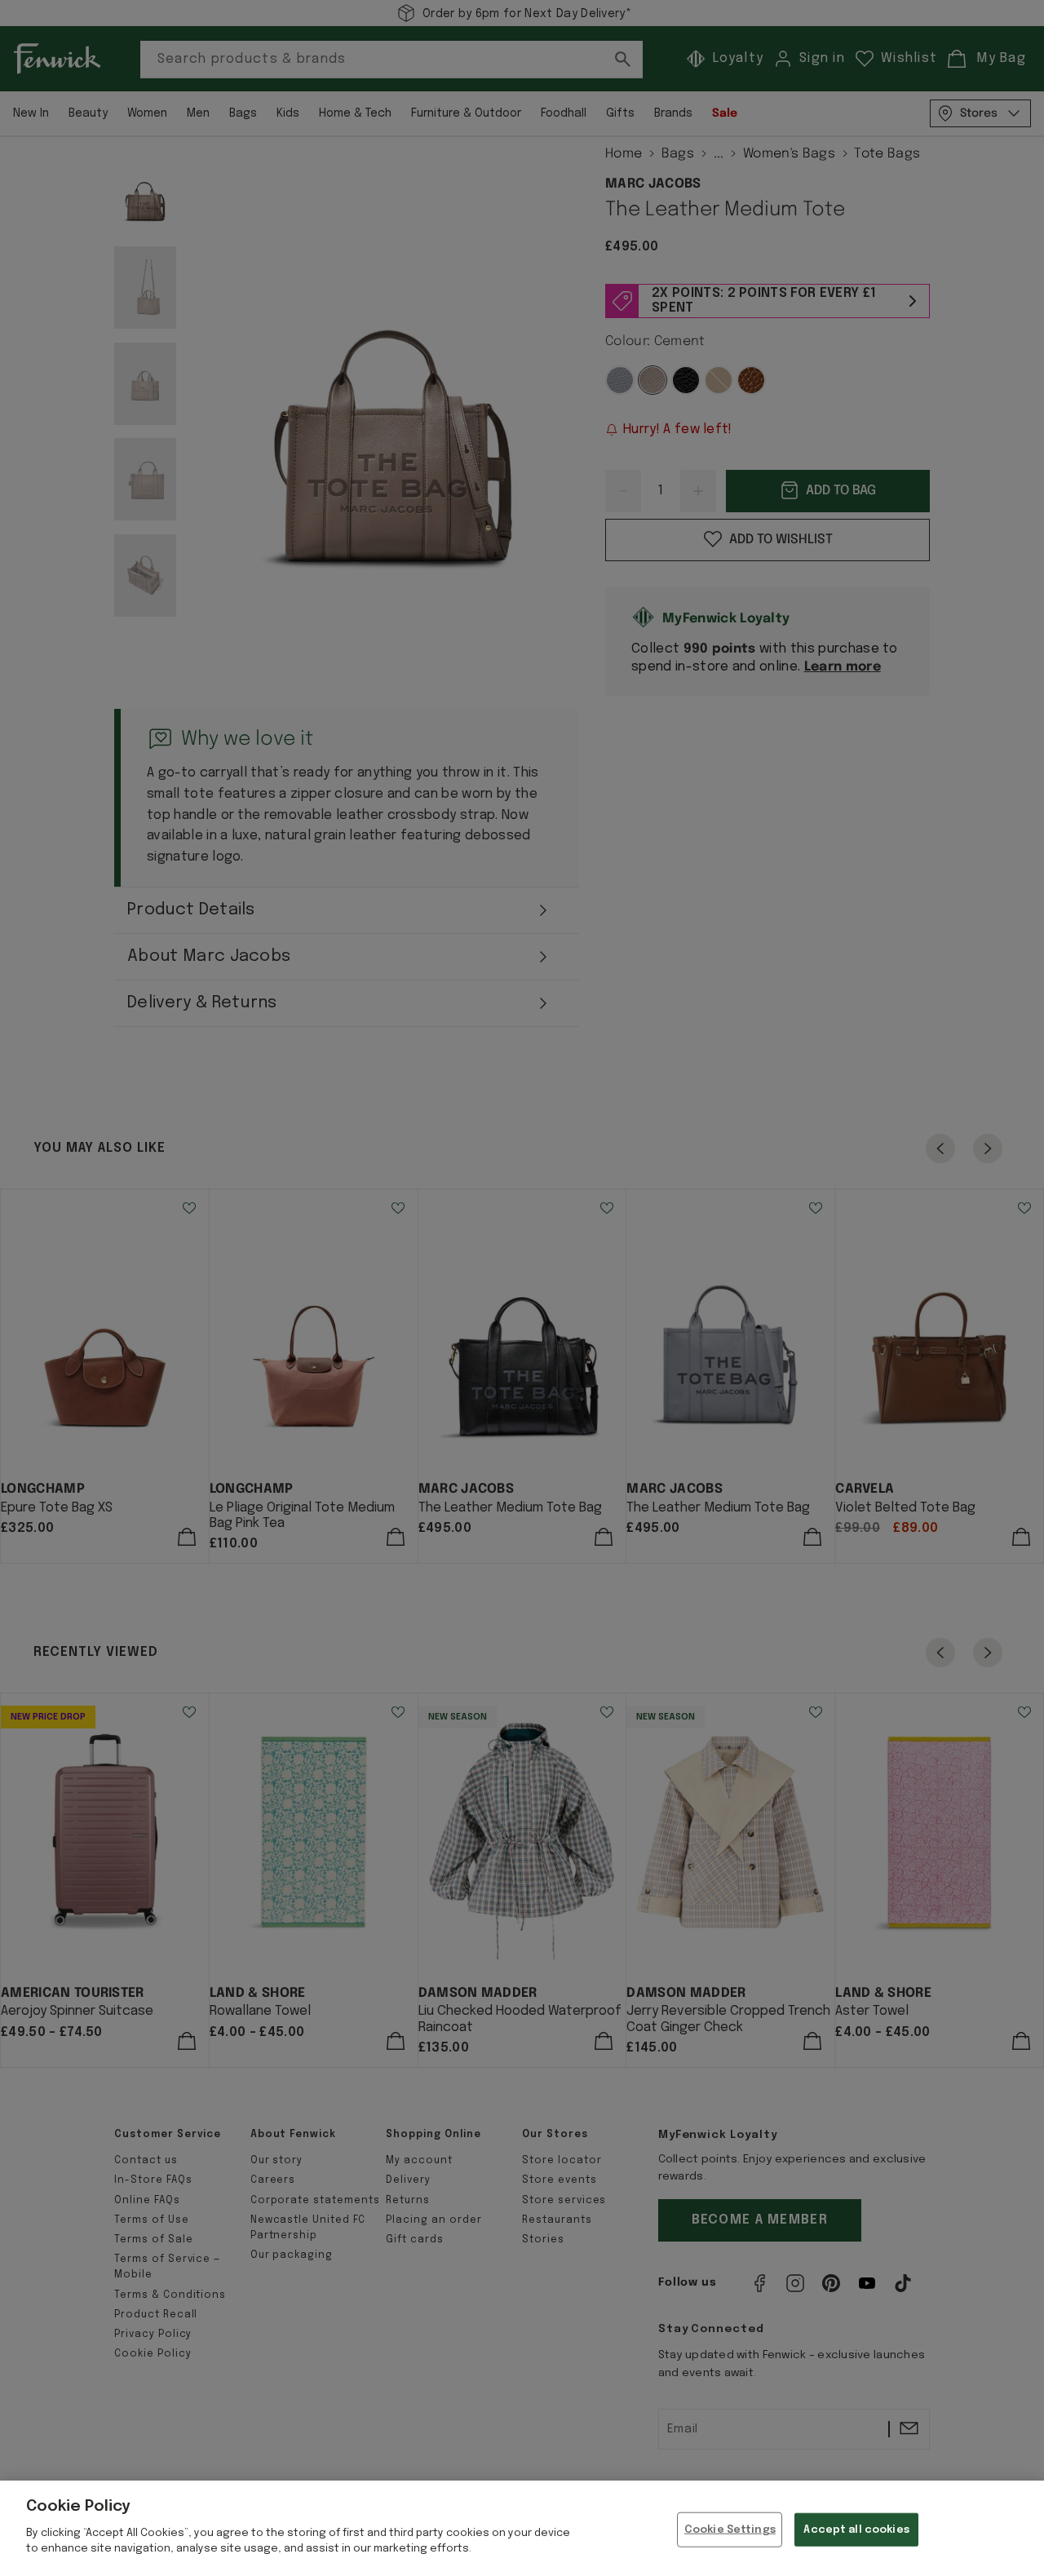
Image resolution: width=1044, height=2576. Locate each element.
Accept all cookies (856, 2529)
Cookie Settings (730, 2529)
